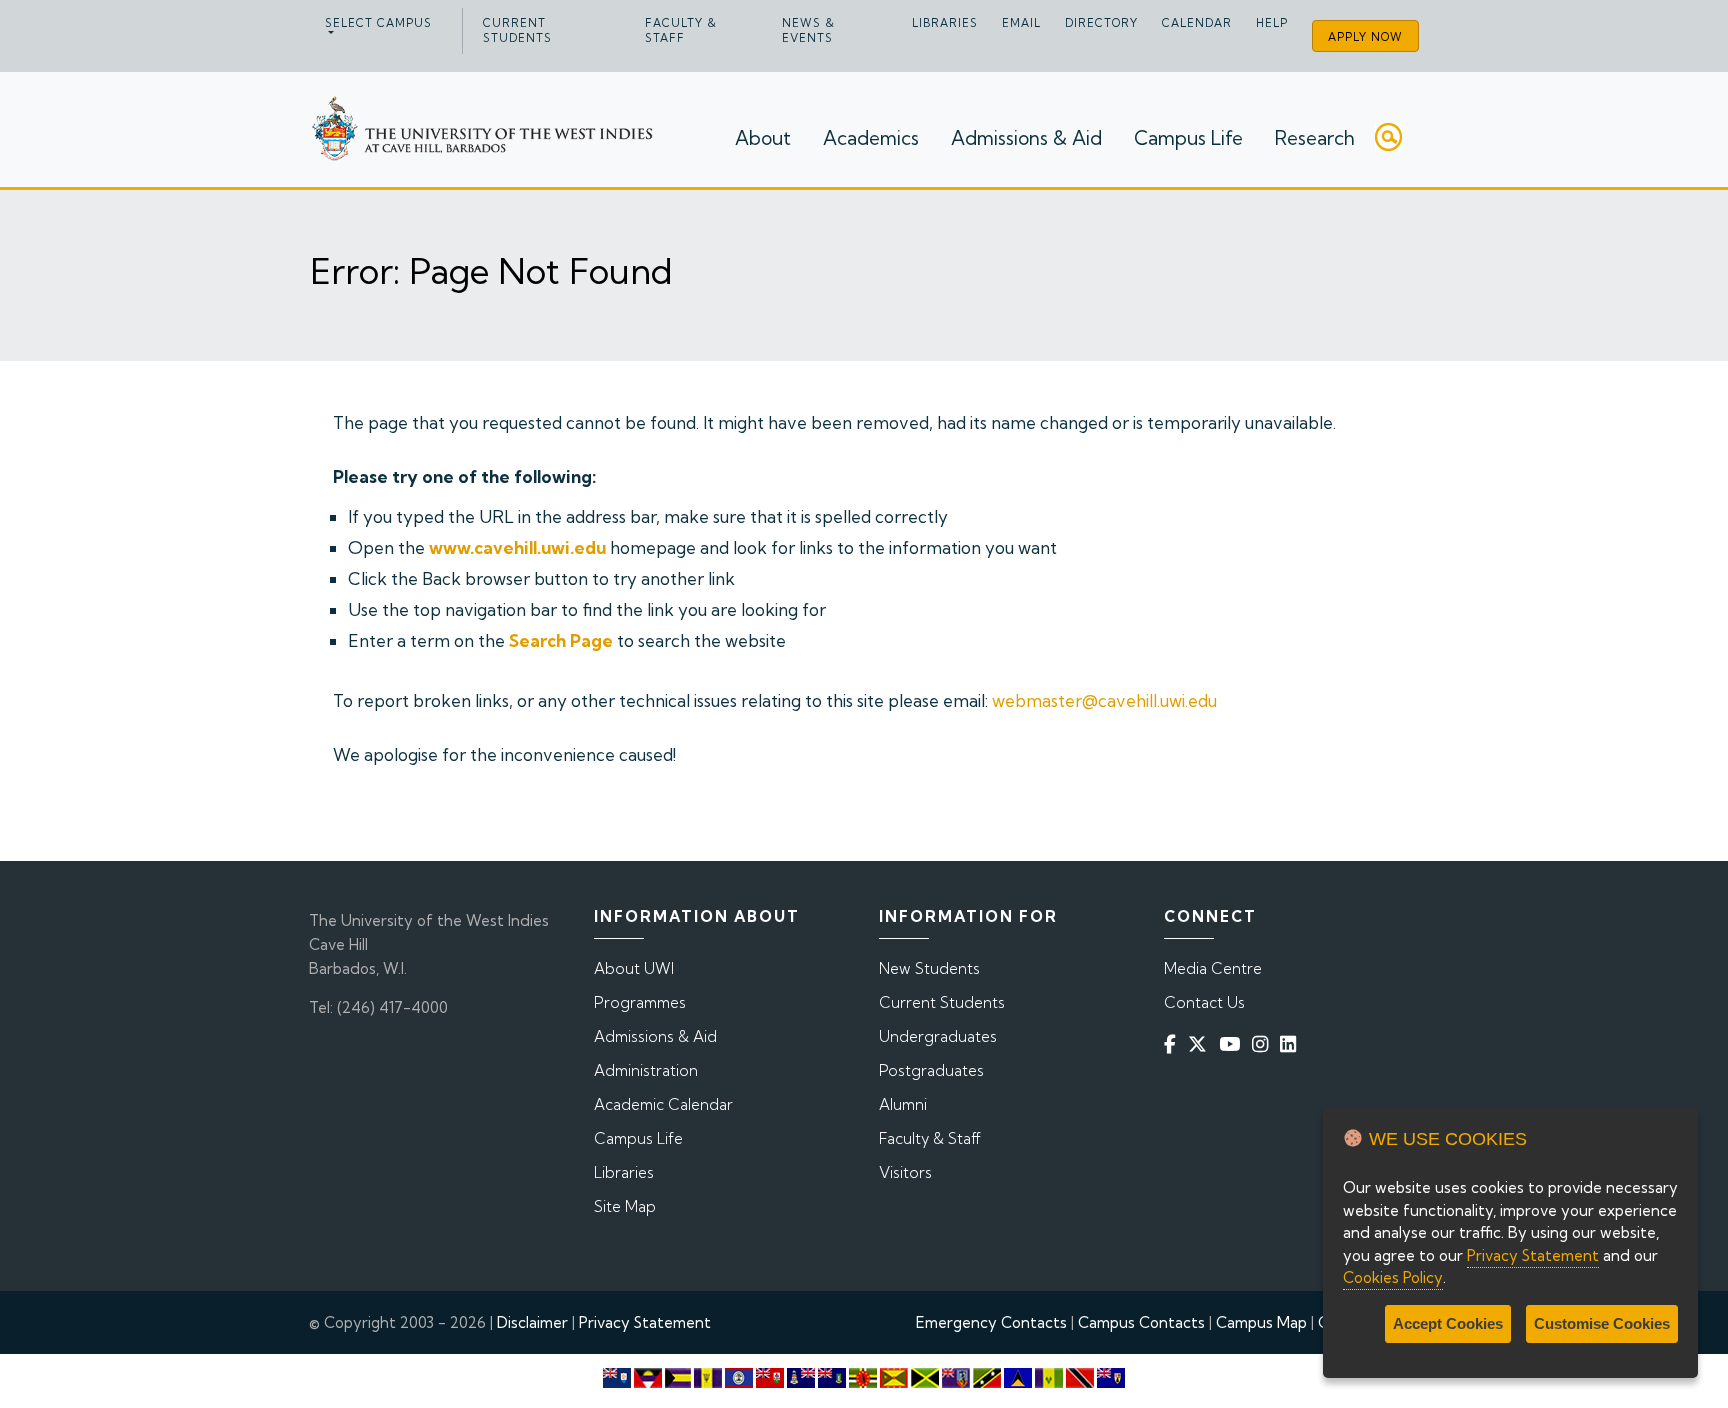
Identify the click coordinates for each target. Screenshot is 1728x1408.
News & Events (808, 30)
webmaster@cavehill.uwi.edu (1104, 700)
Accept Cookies (1448, 1323)
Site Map (625, 1206)
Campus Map (1261, 1322)
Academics (871, 138)
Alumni (903, 1104)
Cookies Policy (1393, 1277)
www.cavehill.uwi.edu (517, 547)
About (763, 138)
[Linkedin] (1292, 1044)
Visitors (905, 1172)
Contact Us (1204, 1002)
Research (1315, 138)
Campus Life (1188, 138)
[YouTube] (1233, 1044)
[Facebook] (1174, 1044)
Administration (646, 1070)
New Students (929, 968)
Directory (1101, 23)
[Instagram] (1264, 1044)
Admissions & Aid (1026, 138)
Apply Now (1365, 37)
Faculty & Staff (681, 30)
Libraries (945, 23)
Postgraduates (931, 1070)
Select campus (378, 23)
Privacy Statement (645, 1322)
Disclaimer (532, 1322)
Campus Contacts (1141, 1322)
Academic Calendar (663, 1104)
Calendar (1197, 23)
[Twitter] (1201, 1044)
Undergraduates (938, 1036)
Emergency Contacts (991, 1322)
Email (1021, 23)
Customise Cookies (1602, 1323)
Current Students (517, 30)
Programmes (640, 1002)
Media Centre (1213, 968)
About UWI (634, 968)
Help (1272, 23)
